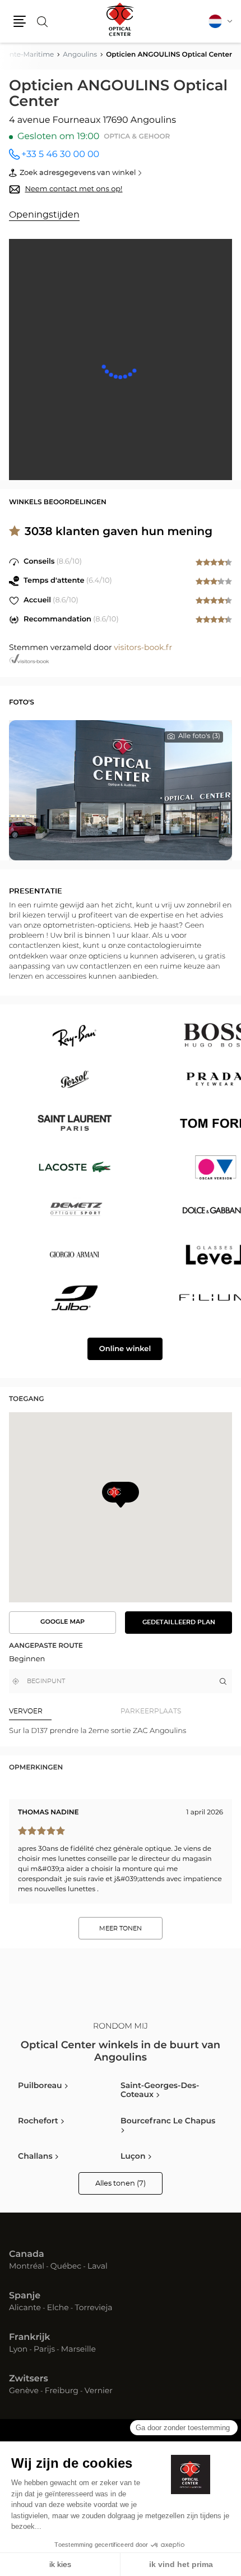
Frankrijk (30, 2338)
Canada (27, 2255)
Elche (58, 2308)
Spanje (25, 2296)
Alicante (25, 2308)
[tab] (65, 1711)
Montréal (27, 2267)
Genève (24, 2391)
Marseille (78, 2350)
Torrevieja (93, 2308)
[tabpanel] (121, 1731)
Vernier (99, 2391)
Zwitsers (29, 2379)
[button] (20, 21)
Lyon (18, 2350)
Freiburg (62, 2391)
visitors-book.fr (143, 648)
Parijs (44, 2350)
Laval (98, 2267)
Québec (66, 2267)
